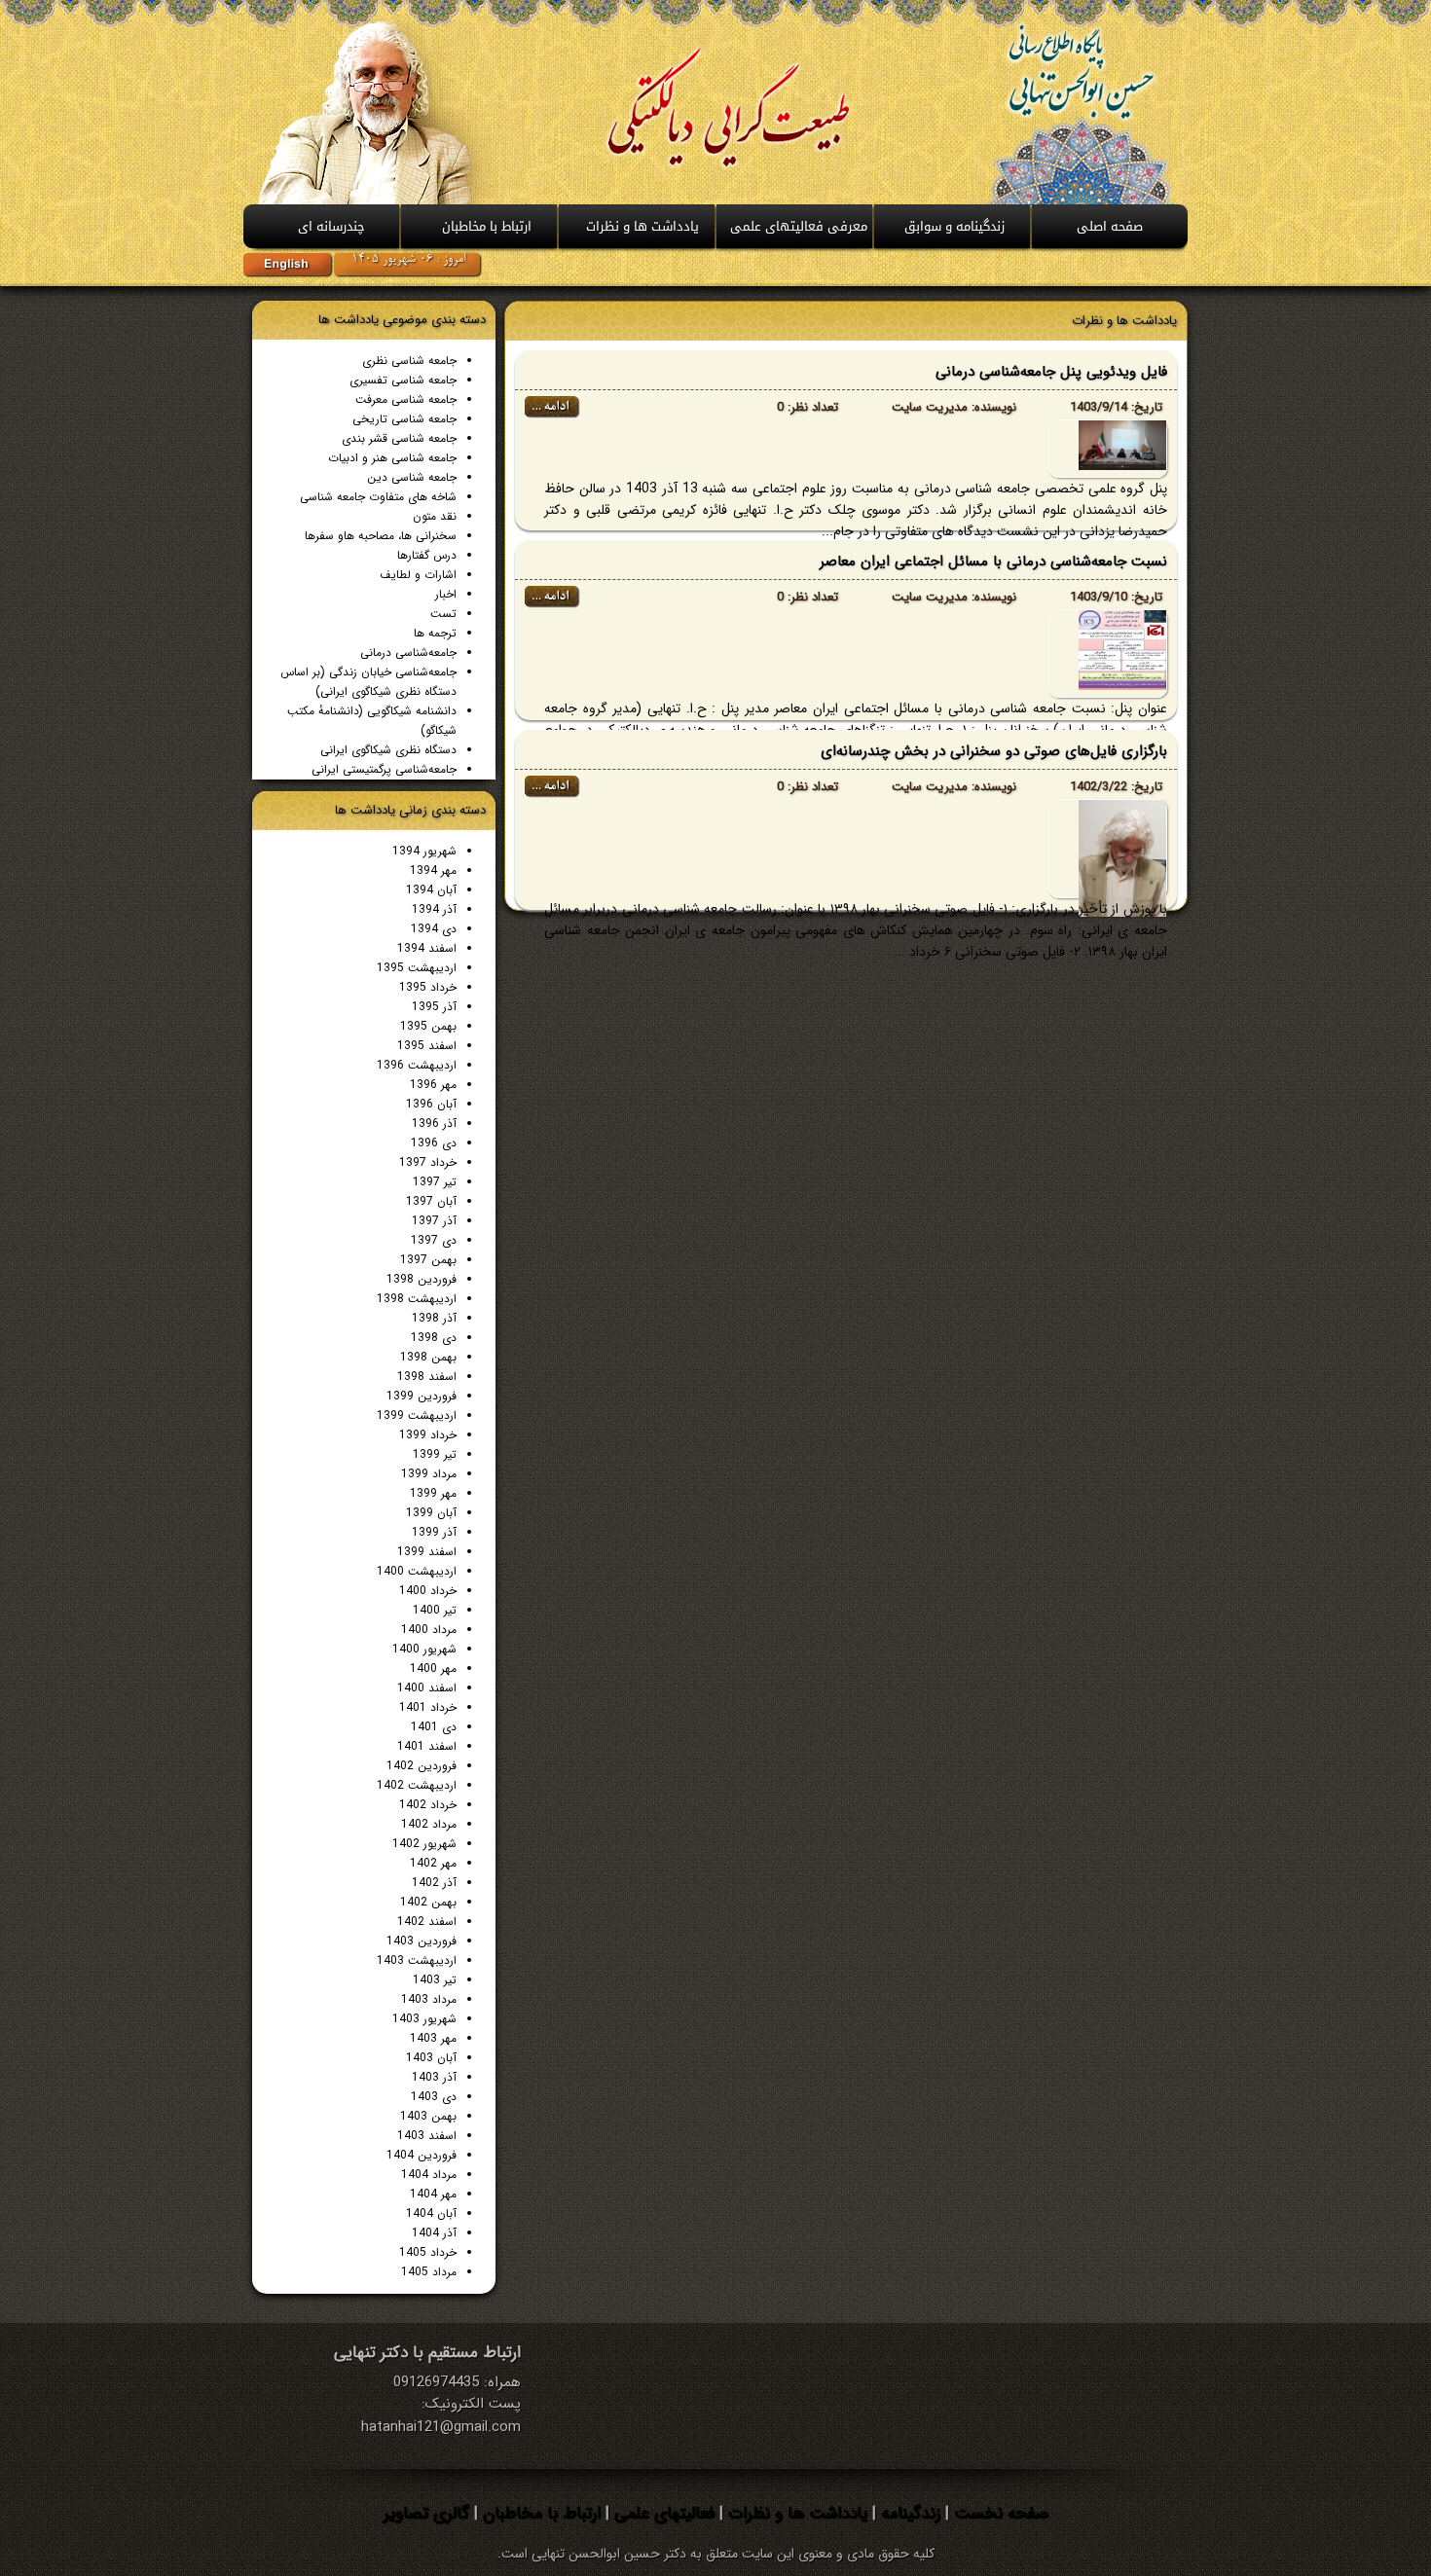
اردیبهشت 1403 (417, 1960)
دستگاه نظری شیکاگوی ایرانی (388, 750)
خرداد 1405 (428, 2252)
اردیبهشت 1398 (417, 1299)
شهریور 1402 (424, 1844)
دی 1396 (434, 1143)
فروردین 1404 (422, 2155)
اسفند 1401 (427, 1746)
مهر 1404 (433, 2194)
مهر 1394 (433, 871)
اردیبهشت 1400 (417, 1571)
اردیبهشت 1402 (417, 1785)
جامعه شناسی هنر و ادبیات (392, 458)
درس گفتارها (427, 555)
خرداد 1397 (428, 1162)
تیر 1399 (435, 1454)
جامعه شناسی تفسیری (403, 380)
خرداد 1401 (428, 1707)
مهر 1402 (433, 1863)
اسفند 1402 (427, 1922)
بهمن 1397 (428, 1260)
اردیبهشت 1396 (417, 1065)
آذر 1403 (434, 2077)
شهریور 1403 (424, 2019)
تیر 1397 (435, 1182)
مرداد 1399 (429, 1474)
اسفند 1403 (427, 2136)
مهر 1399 (433, 1493)
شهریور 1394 (424, 851)
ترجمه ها (435, 633)
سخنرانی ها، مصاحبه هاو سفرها (381, 536)
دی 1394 (434, 929)
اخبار (446, 594)
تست (443, 614)
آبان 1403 (431, 2058)
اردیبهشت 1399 (417, 1415)
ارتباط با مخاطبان (487, 226)
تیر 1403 (435, 1980)
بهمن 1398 (428, 1357)
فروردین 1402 (422, 1766)
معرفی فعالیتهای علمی (799, 226)
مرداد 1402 (429, 1824)
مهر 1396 (433, 1085)
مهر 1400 (433, 1669)
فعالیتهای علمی (662, 2513)
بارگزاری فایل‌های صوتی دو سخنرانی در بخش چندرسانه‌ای (994, 751)
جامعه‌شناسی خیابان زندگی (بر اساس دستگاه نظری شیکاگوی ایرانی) (368, 682)
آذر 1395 (434, 1007)
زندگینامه (908, 2513)
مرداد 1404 (429, 2175)
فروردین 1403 (422, 1941)
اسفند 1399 (427, 1552)
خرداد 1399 (428, 1435)
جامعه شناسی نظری (409, 361)
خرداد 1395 (428, 987)
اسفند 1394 (427, 948)
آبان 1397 (431, 1201)
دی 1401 (434, 1727)
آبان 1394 (431, 890)
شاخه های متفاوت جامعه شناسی (378, 497)
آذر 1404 (434, 2233)
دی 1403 (434, 2097)
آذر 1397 (434, 1221)
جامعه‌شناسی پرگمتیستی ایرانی (384, 769)
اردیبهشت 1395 (417, 968)
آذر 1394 (434, 909)
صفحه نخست (999, 2513)
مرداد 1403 (429, 1999)
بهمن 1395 (428, 1026)
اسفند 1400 (427, 1688)
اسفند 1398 (427, 1377)
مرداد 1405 (429, 2272)
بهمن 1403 (428, 2116)
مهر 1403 (433, 2038)
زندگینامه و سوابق (954, 226)
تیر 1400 (435, 1610)
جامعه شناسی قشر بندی (399, 438)
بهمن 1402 (428, 1902)
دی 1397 (434, 1240)
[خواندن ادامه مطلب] (552, 415)
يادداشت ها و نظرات (642, 226)
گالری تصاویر (426, 2513)
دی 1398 (434, 1338)
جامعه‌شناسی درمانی (408, 653)
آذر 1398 (434, 1318)
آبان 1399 (431, 1513)
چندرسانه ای (331, 226)
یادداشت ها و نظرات (795, 2513)
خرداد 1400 (428, 1591)
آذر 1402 (434, 1883)
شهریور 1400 (424, 1649)
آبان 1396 (431, 1104)
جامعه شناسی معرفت (406, 399)
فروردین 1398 (422, 1279)
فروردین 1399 (422, 1396)
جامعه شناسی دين (412, 477)
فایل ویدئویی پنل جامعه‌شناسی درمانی (1051, 372)
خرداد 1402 (428, 1805)
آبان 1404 (431, 2213)
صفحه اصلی (1110, 226)
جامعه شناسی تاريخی (404, 419)
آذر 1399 (434, 1532)
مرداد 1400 (429, 1630)
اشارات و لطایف (418, 575)
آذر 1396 (434, 1124)
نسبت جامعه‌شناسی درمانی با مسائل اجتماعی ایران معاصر (993, 562)
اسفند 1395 (427, 1046)
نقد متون (435, 516)
